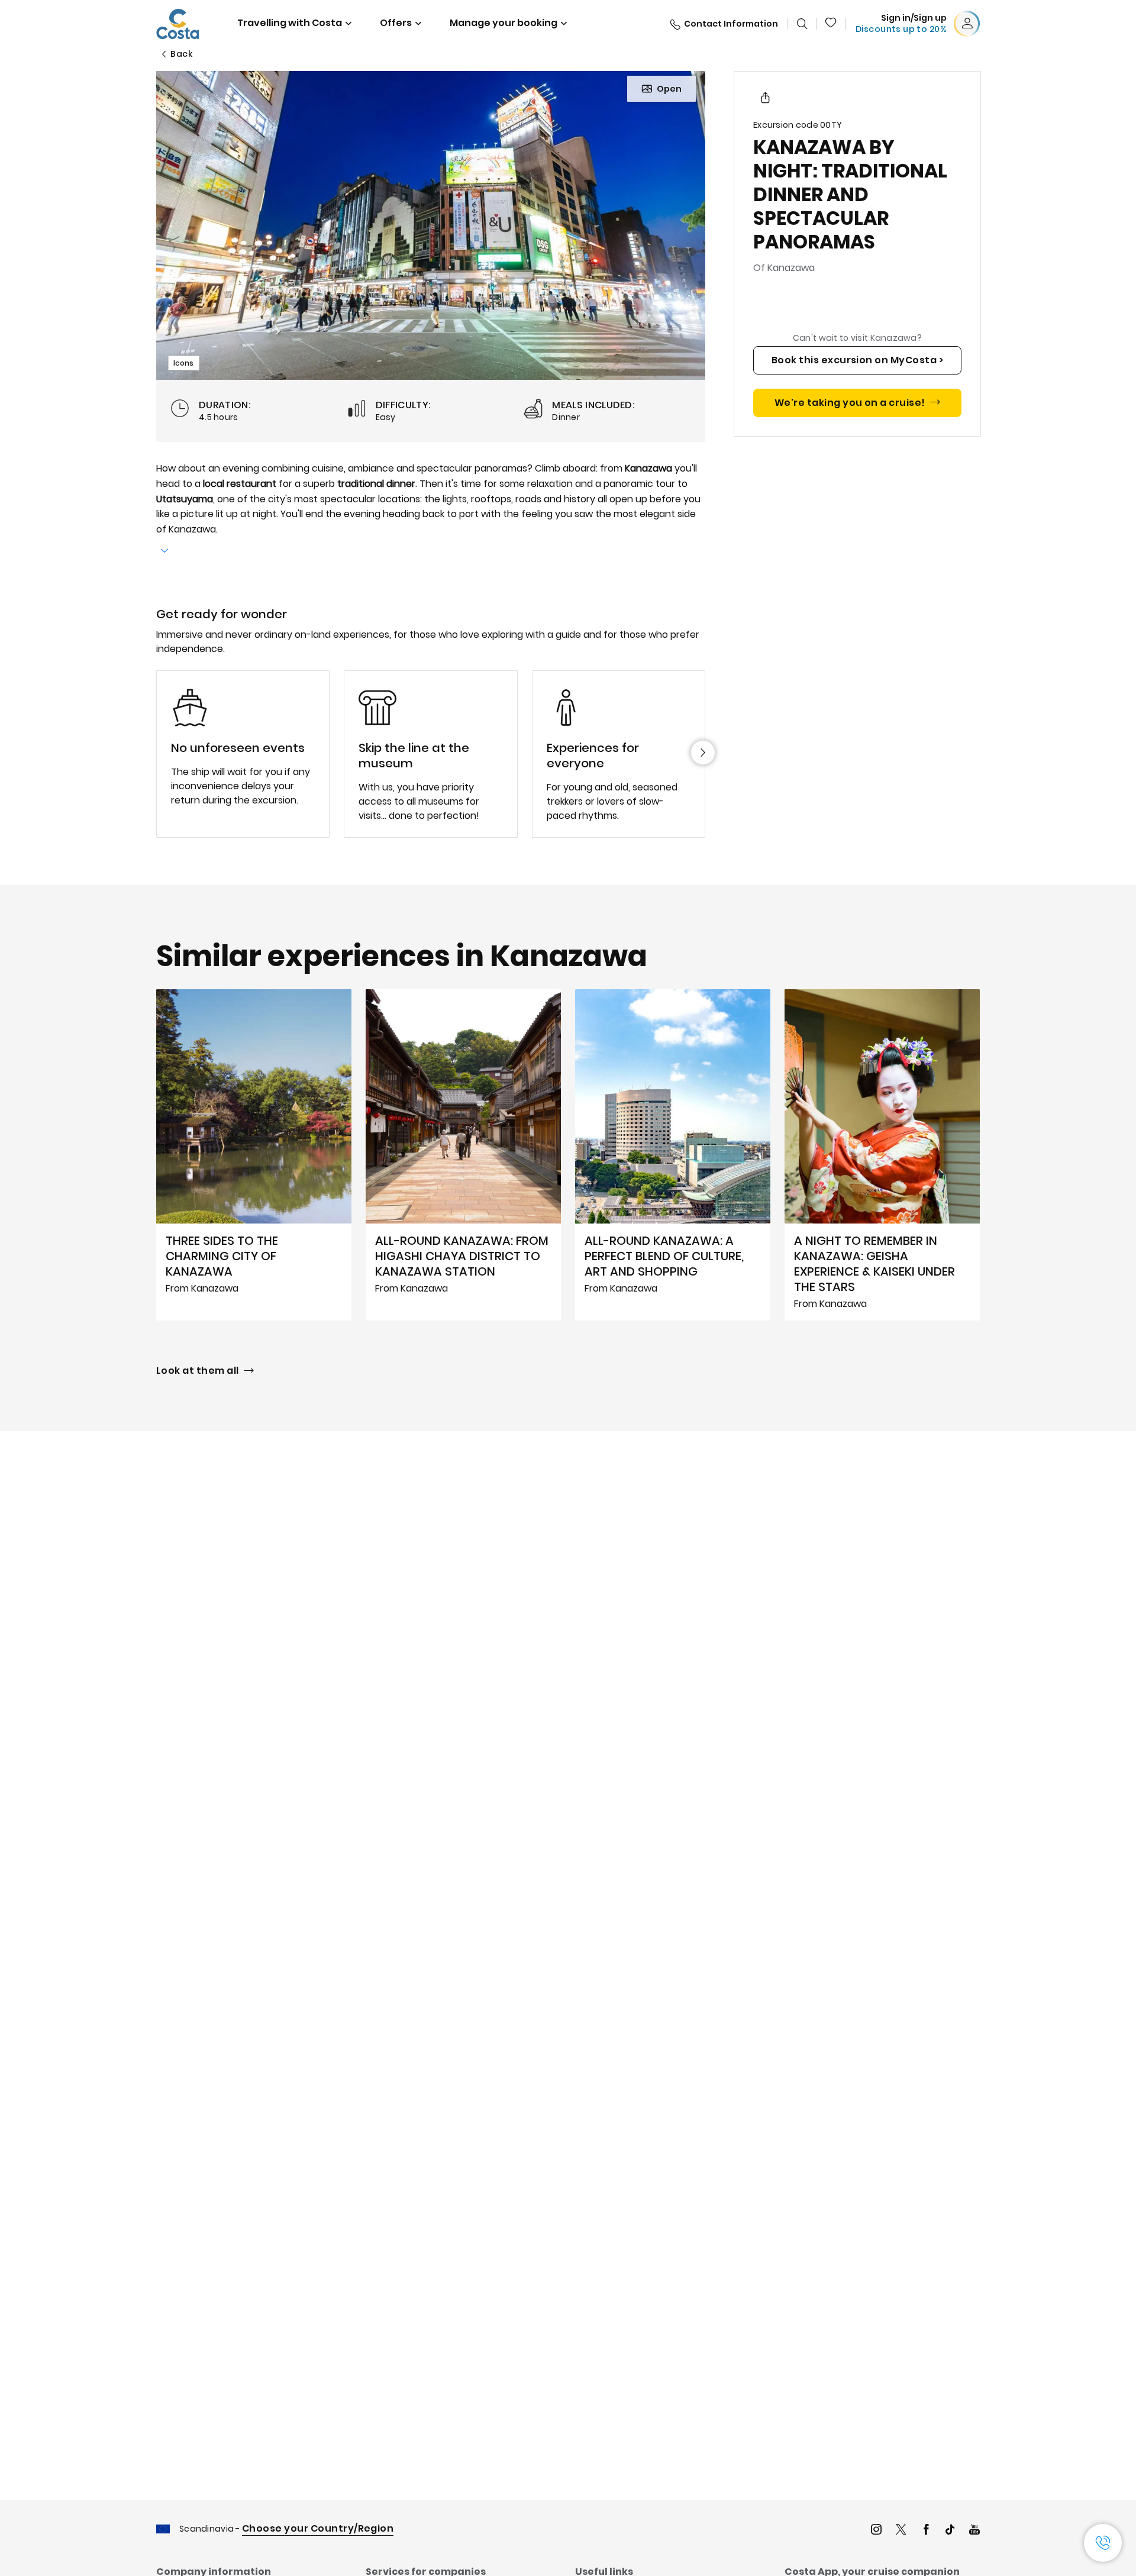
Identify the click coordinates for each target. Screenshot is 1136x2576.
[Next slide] (703, 753)
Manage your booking (504, 23)
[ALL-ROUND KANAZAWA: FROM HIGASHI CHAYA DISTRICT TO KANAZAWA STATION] (463, 1155)
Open (669, 89)
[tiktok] (950, 2531)
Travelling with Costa (290, 23)
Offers (396, 23)
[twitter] (901, 2531)
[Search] (802, 24)
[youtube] (974, 2531)
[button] (831, 24)
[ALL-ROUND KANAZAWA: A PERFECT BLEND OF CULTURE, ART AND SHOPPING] (673, 1155)
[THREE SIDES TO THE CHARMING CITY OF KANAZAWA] (254, 1155)
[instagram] (876, 2531)
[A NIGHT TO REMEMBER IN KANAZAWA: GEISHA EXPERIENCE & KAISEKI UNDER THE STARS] (882, 1155)
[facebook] (926, 2531)
